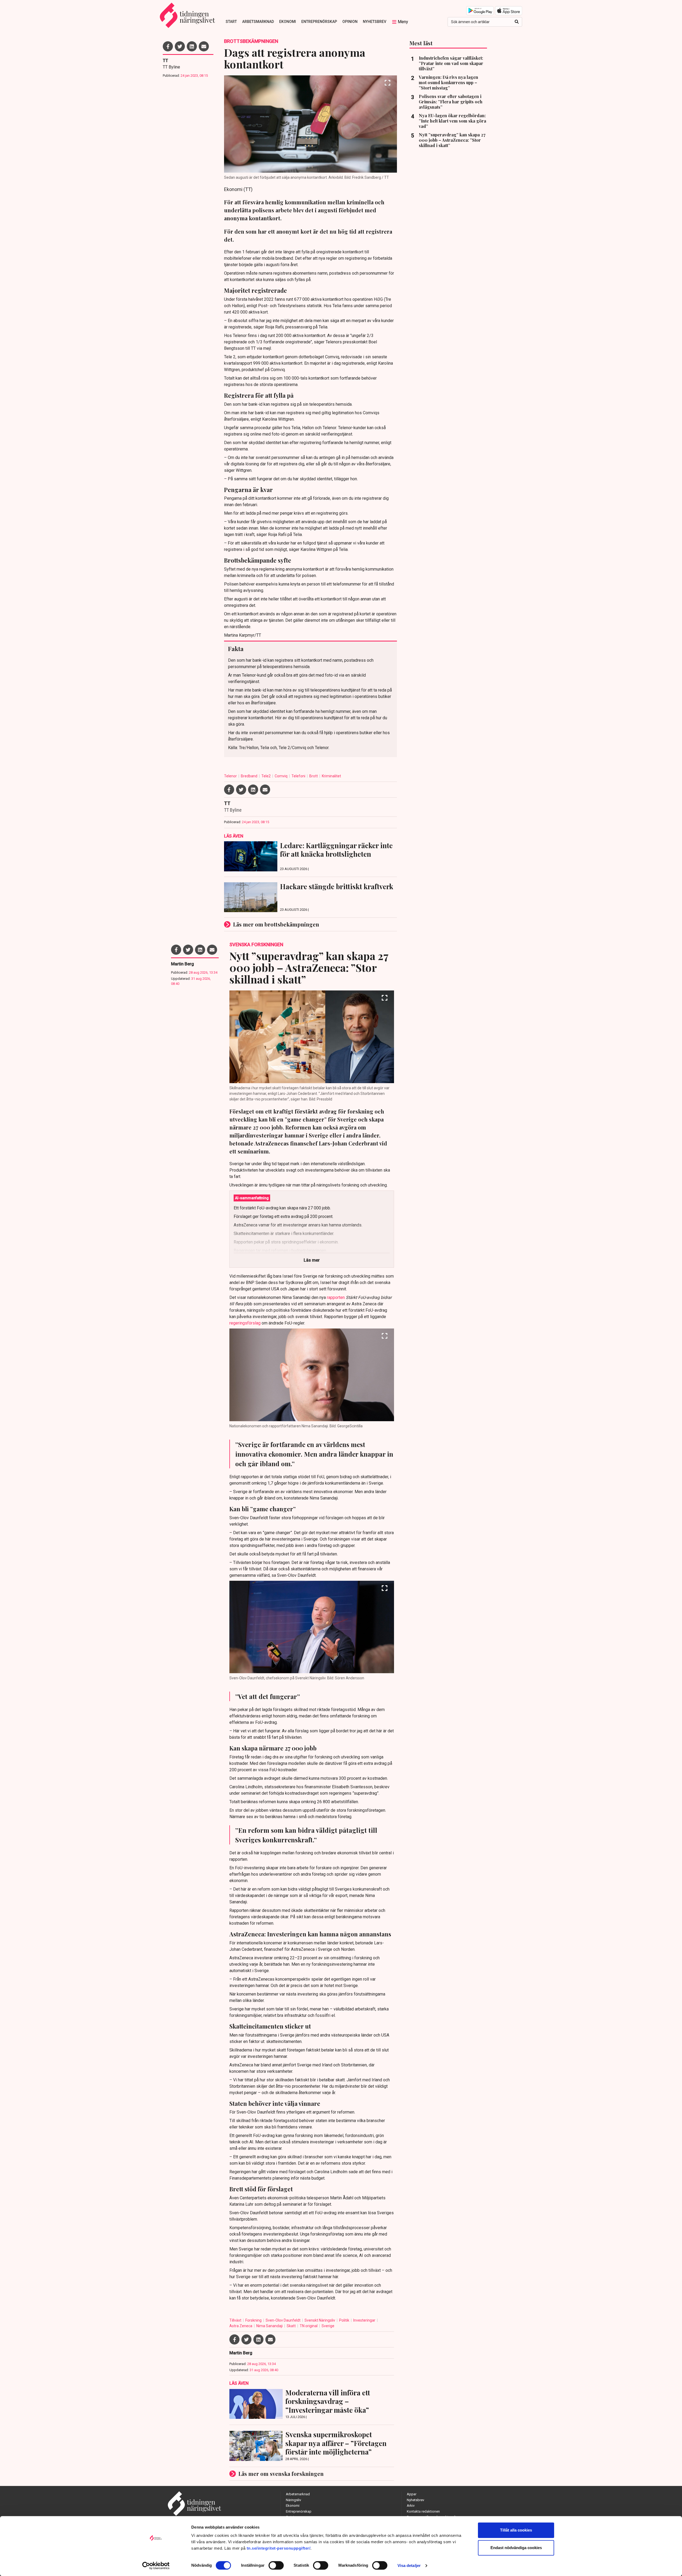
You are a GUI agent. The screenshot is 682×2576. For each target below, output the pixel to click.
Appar (412, 2494)
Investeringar (365, 2320)
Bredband (249, 776)
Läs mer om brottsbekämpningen (276, 924)
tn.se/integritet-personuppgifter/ (279, 2548)
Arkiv (411, 2506)
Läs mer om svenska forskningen (281, 2474)
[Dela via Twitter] (180, 46)
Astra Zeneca (241, 2326)
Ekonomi (288, 22)
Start (231, 22)
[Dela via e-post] (204, 46)
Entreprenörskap (319, 22)
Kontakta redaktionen (423, 2511)
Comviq (281, 776)
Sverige (328, 2326)
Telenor (231, 776)
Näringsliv (293, 2500)
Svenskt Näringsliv (320, 2320)
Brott (314, 776)
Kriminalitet (331, 776)
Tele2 (266, 776)
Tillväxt (236, 2320)
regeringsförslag (245, 1323)
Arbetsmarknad (258, 22)
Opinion (350, 22)
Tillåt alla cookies (516, 2530)
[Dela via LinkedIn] (192, 46)
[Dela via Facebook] (168, 46)
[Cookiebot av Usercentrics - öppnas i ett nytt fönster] (156, 2566)
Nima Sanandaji (270, 2326)
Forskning (254, 2320)
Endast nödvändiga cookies (516, 2548)
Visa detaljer (409, 2565)
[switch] (276, 2565)
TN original (309, 2326)
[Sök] (517, 22)
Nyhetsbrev (375, 22)
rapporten (336, 1297)
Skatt (292, 2326)
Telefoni (299, 776)
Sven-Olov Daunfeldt (283, 2320)
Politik (345, 2320)
